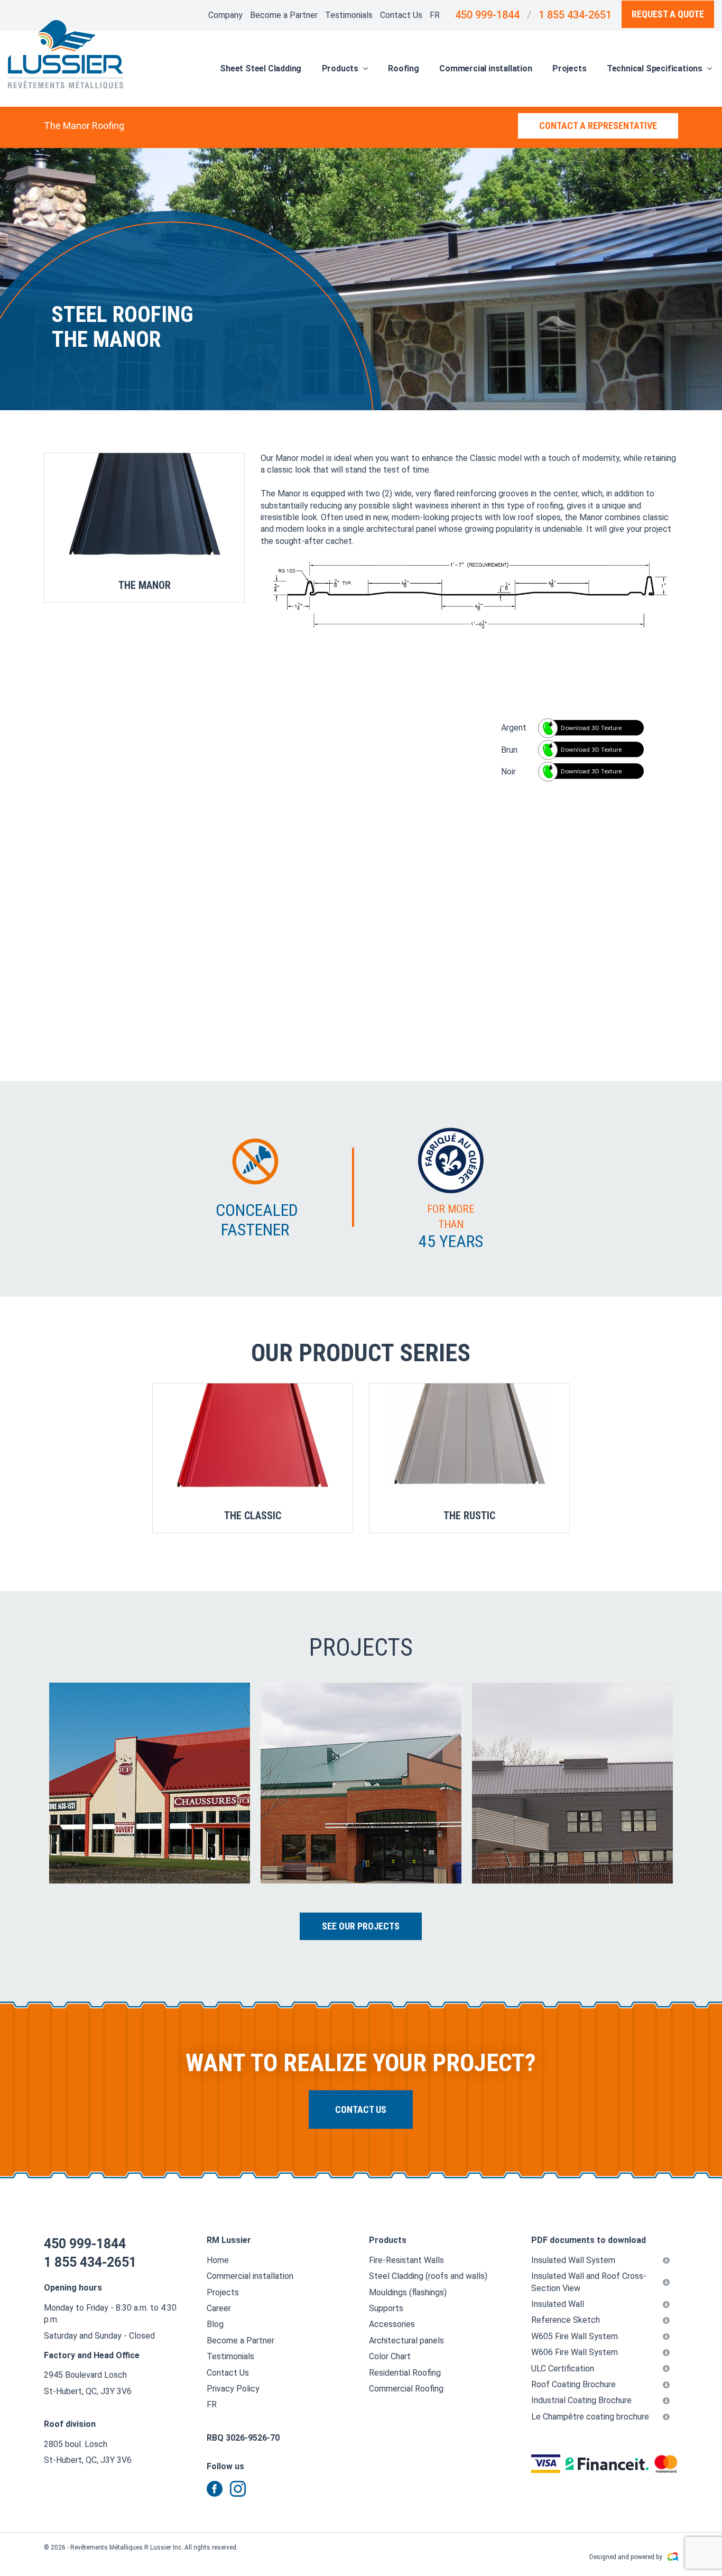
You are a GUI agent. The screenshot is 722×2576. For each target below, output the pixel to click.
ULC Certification (563, 2369)
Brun (509, 750)
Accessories (392, 2324)
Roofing (404, 68)
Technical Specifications (655, 68)
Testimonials (349, 15)
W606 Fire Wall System (575, 2352)
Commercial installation (485, 68)
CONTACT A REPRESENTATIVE (598, 126)
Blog (215, 2324)
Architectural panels (406, 2340)
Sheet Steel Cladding (261, 68)
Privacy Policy (233, 2389)
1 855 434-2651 (575, 15)
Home (218, 2260)
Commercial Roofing (406, 2389)
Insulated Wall (558, 2304)
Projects (569, 68)
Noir (508, 772)
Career (219, 2308)
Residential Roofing (405, 2373)
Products (340, 68)
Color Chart (390, 2356)
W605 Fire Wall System (575, 2336)
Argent (514, 728)
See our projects (361, 1926)
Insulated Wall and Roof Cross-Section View (589, 2282)
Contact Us (401, 15)
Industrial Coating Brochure (581, 2400)
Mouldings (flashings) (408, 2292)
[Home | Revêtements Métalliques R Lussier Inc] (66, 54)
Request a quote (668, 14)
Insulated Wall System (573, 2260)
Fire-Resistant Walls (406, 2260)
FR (435, 15)
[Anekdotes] (673, 2557)
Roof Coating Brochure (573, 2384)
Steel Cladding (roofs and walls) (428, 2276)
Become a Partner (284, 15)
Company (225, 15)
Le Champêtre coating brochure (590, 2417)
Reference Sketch (566, 2320)
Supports (386, 2308)
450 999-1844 (487, 15)
